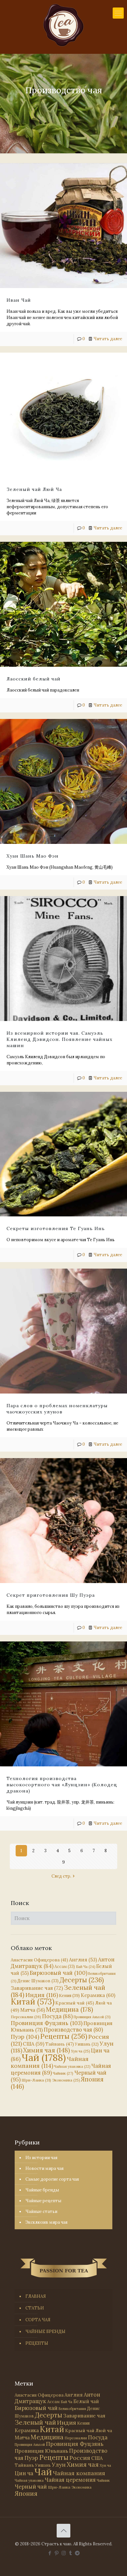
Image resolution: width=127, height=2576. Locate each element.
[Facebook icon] (50, 2553)
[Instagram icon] (64, 2553)
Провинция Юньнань (41, 2451)
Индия (42, 1995)
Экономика (66, 2080)
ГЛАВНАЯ (36, 2296)
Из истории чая (41, 2158)
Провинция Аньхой (92, 2017)
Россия (80, 2458)
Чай (44, 2057)
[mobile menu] (118, 13)
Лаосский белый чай (34, 679)
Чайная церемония (70, 2480)
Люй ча (104, 2431)
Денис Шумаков (38, 1981)
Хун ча (80, 2051)
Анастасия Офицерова (39, 1960)
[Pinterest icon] (57, 2553)
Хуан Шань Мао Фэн (33, 856)
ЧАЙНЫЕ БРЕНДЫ (45, 2332)
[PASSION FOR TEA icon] (77, 2553)
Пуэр (25, 2037)
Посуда (57, 2016)
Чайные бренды (42, 2190)
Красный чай (75, 2003)
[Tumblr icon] (71, 2553)
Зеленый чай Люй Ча (34, 489)
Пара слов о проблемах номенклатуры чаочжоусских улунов (57, 1409)
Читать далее (108, 339)
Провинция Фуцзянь (47, 2023)
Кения (69, 1996)
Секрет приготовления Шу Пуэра (51, 1595)
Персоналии (26, 2017)
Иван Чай (19, 300)
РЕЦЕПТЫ (37, 2343)
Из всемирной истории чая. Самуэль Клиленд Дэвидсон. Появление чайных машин (59, 1039)
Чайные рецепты (43, 2201)
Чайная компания (50, 2062)
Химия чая (47, 2050)
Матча (33, 2010)
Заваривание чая (37, 1988)
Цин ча (24, 2473)
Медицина (70, 2009)
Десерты (82, 1980)
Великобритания (72, 2409)
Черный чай (31, 2487)
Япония (26, 2493)
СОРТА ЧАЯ (38, 2320)
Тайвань (60, 2044)
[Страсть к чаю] (63, 25)
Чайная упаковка (72, 2066)
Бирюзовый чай (58, 1973)
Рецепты (64, 2036)
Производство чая (73, 2030)
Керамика (98, 1995)
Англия (83, 1960)
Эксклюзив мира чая (46, 2222)
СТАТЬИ (35, 2308)
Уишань (87, 2044)
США (34, 2044)
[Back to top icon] (63, 2531)
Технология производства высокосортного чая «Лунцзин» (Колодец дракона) (62, 1785)
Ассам (65, 1966)
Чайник (63, 2073)
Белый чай (86, 2401)
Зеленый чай (35, 2422)
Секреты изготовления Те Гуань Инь (56, 1228)
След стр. (61, 1876)
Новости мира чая (44, 2168)
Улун (59, 2465)
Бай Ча (85, 1967)
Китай (33, 2002)
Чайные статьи (41, 2211)
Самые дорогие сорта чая (52, 2179)
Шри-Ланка (36, 2080)
